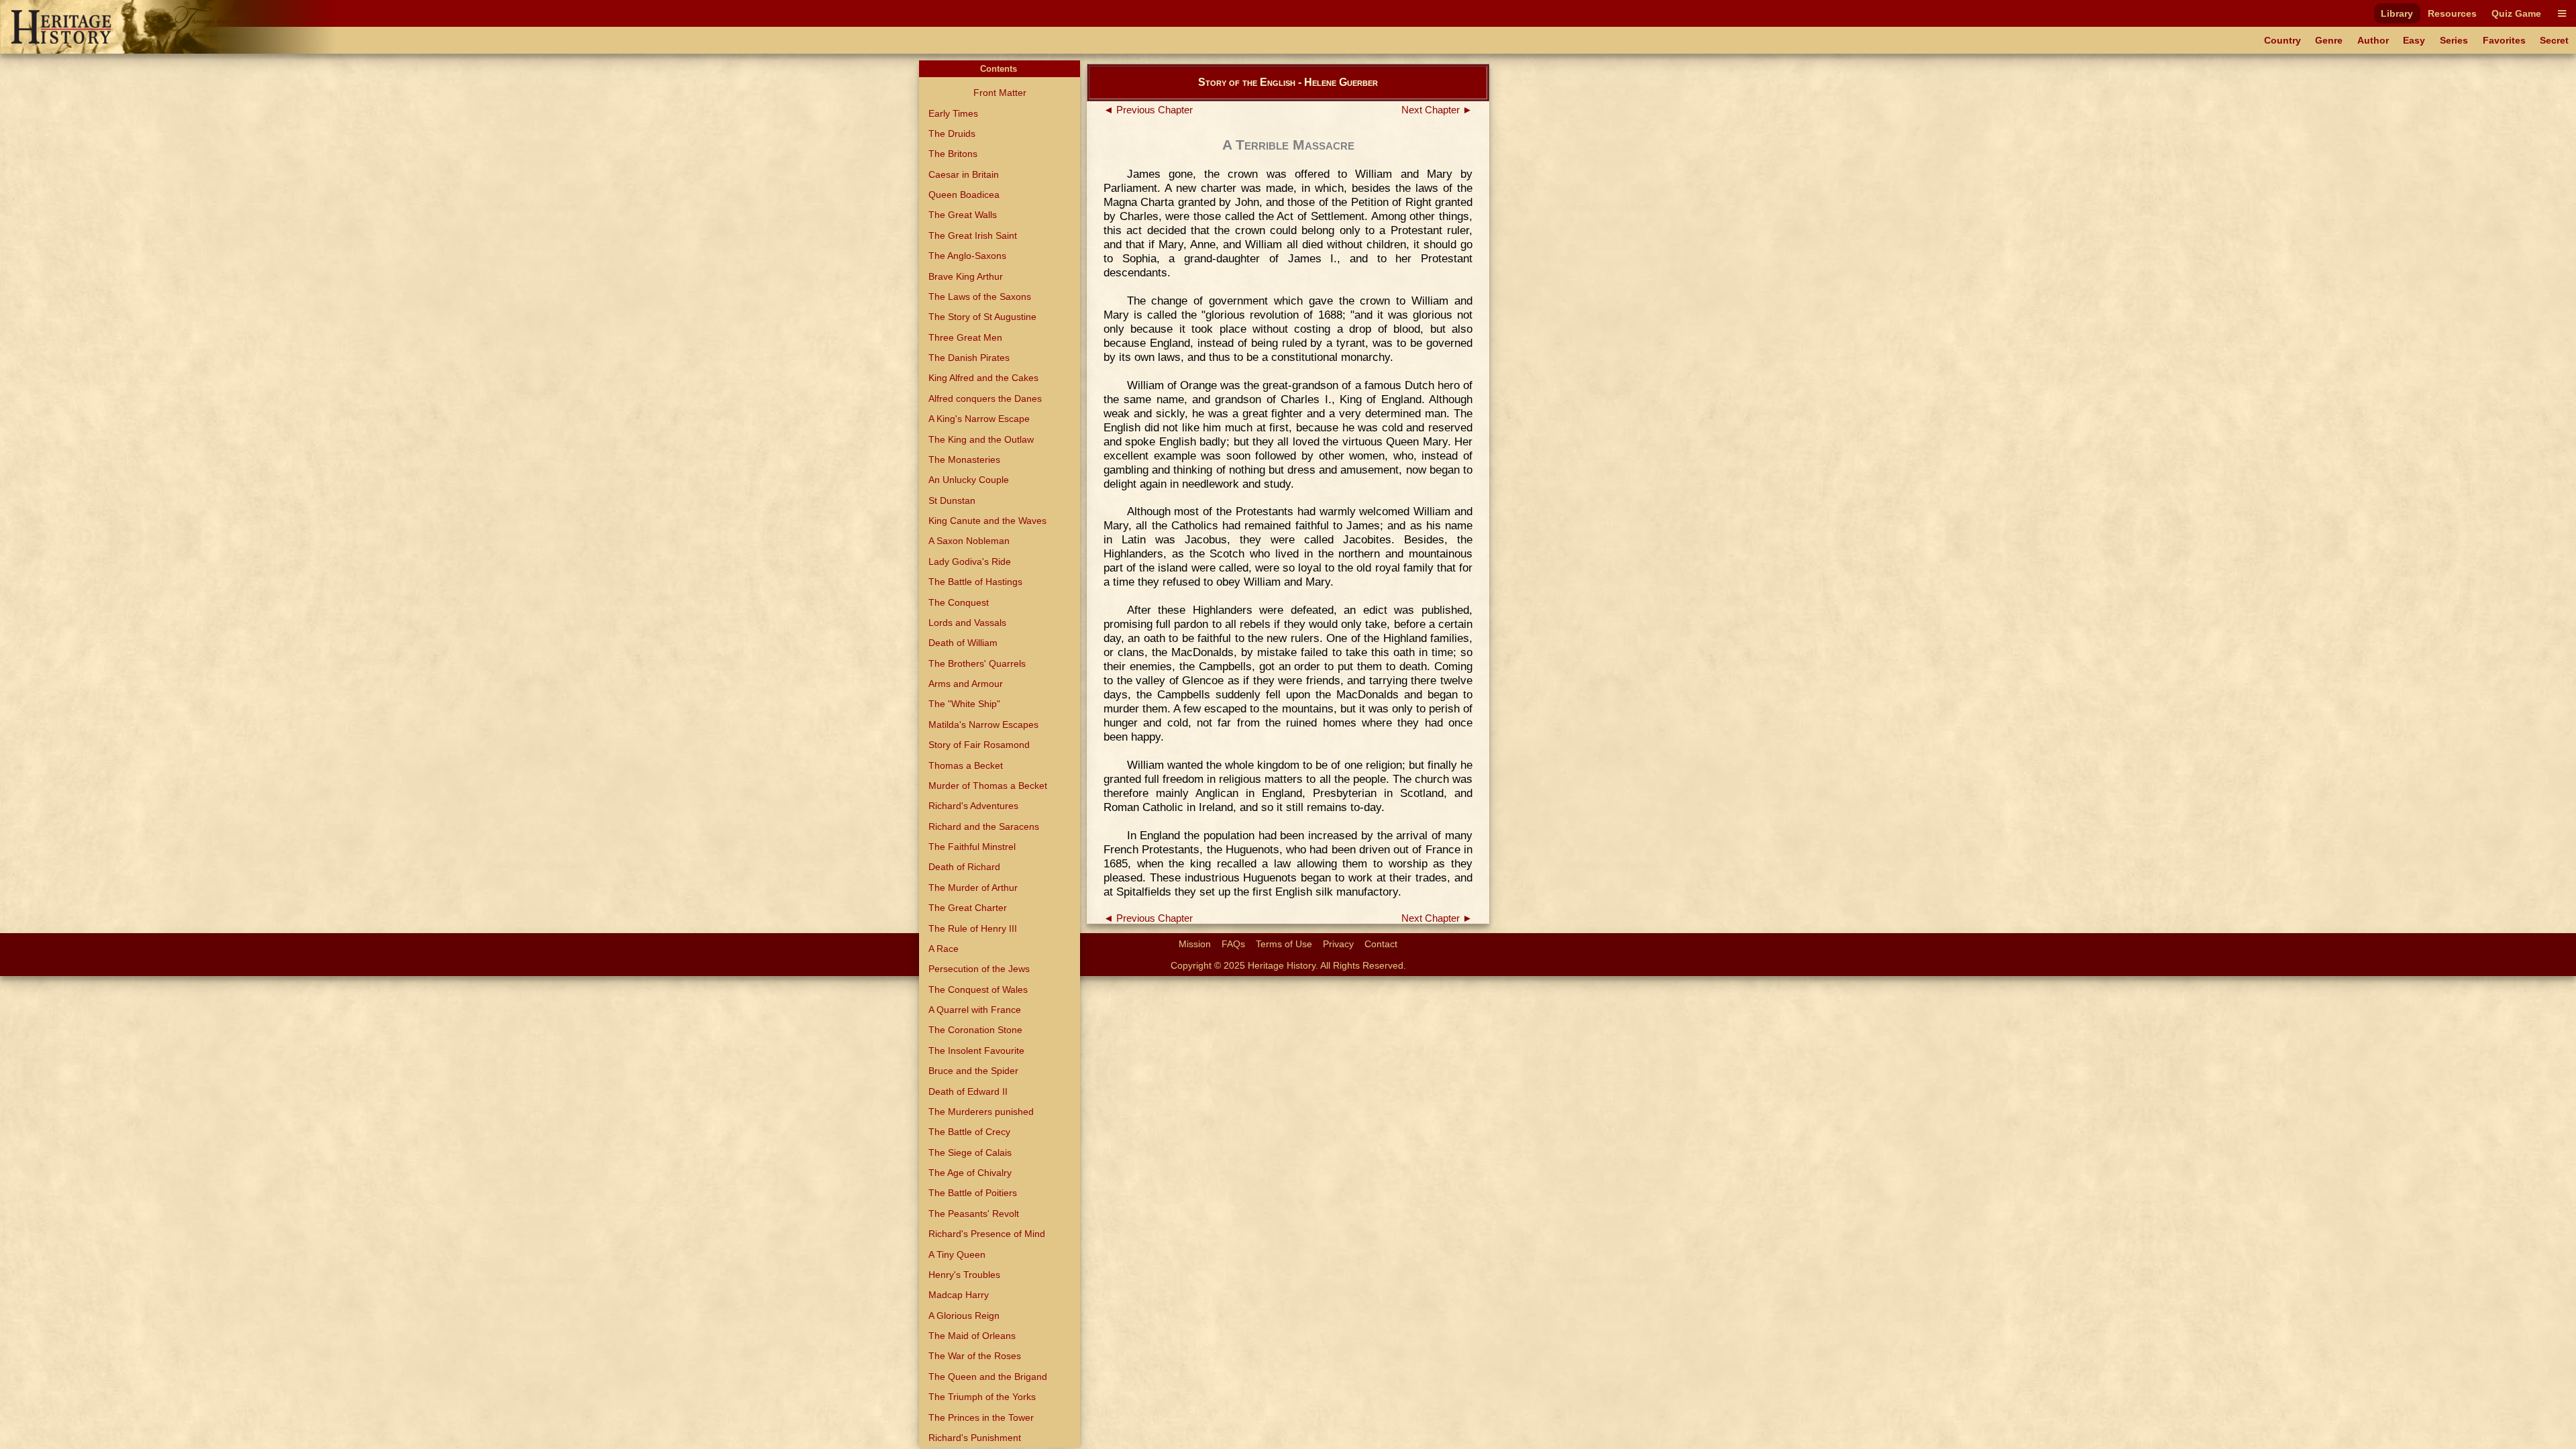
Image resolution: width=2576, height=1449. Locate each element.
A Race (944, 949)
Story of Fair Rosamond (979, 745)
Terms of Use (1284, 944)
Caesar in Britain (964, 174)
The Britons (953, 154)
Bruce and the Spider (973, 1071)
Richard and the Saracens (984, 826)
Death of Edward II (968, 1091)
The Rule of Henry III (973, 928)
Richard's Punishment (975, 1438)
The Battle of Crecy (969, 1132)
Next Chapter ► (1437, 110)
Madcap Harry (959, 1295)
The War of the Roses (975, 1356)
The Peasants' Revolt (974, 1214)
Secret (2554, 40)
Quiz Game (2516, 13)
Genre (2329, 40)
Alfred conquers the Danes (985, 398)
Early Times (953, 113)
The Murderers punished (981, 1112)
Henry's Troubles (964, 1275)
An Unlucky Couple (969, 480)
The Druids (952, 133)
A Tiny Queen (957, 1254)
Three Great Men (965, 337)
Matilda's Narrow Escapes (983, 724)
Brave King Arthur (966, 276)
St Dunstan (952, 500)
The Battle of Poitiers (973, 1193)
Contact (1381, 944)
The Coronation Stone (975, 1030)
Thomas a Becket (966, 765)
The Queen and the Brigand (988, 1377)
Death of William (963, 643)
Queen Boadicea (964, 195)
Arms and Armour (966, 684)
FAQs (1233, 944)
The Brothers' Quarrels (977, 663)
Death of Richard (964, 867)
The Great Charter (968, 908)
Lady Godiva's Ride (970, 561)
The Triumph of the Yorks (982, 1397)
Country (2283, 40)
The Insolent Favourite (976, 1051)
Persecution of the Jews (979, 969)
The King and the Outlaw (981, 439)
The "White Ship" (964, 704)
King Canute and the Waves (987, 521)
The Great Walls (963, 215)
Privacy (1338, 944)
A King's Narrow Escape (979, 419)
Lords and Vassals (967, 623)
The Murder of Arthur (973, 888)
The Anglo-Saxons (967, 256)
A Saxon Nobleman (969, 541)
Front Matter (1000, 93)
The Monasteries (964, 460)
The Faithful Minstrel (972, 847)
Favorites (2504, 40)
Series (2454, 40)
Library (2397, 13)
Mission (1195, 944)
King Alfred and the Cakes (983, 378)
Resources (2452, 13)
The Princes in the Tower (981, 1417)
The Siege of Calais (970, 1152)
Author (2373, 40)
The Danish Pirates (969, 358)
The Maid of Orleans (972, 1336)
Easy (2414, 40)
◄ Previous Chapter (1148, 110)
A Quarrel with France (975, 1010)
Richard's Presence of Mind (987, 1234)
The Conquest (959, 602)
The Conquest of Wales (978, 989)
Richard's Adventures (973, 806)
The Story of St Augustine (982, 317)
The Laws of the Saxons (980, 297)
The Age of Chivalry (970, 1173)
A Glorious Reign (964, 1316)
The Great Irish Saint (973, 235)
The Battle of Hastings (975, 582)
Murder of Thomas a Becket (988, 786)
